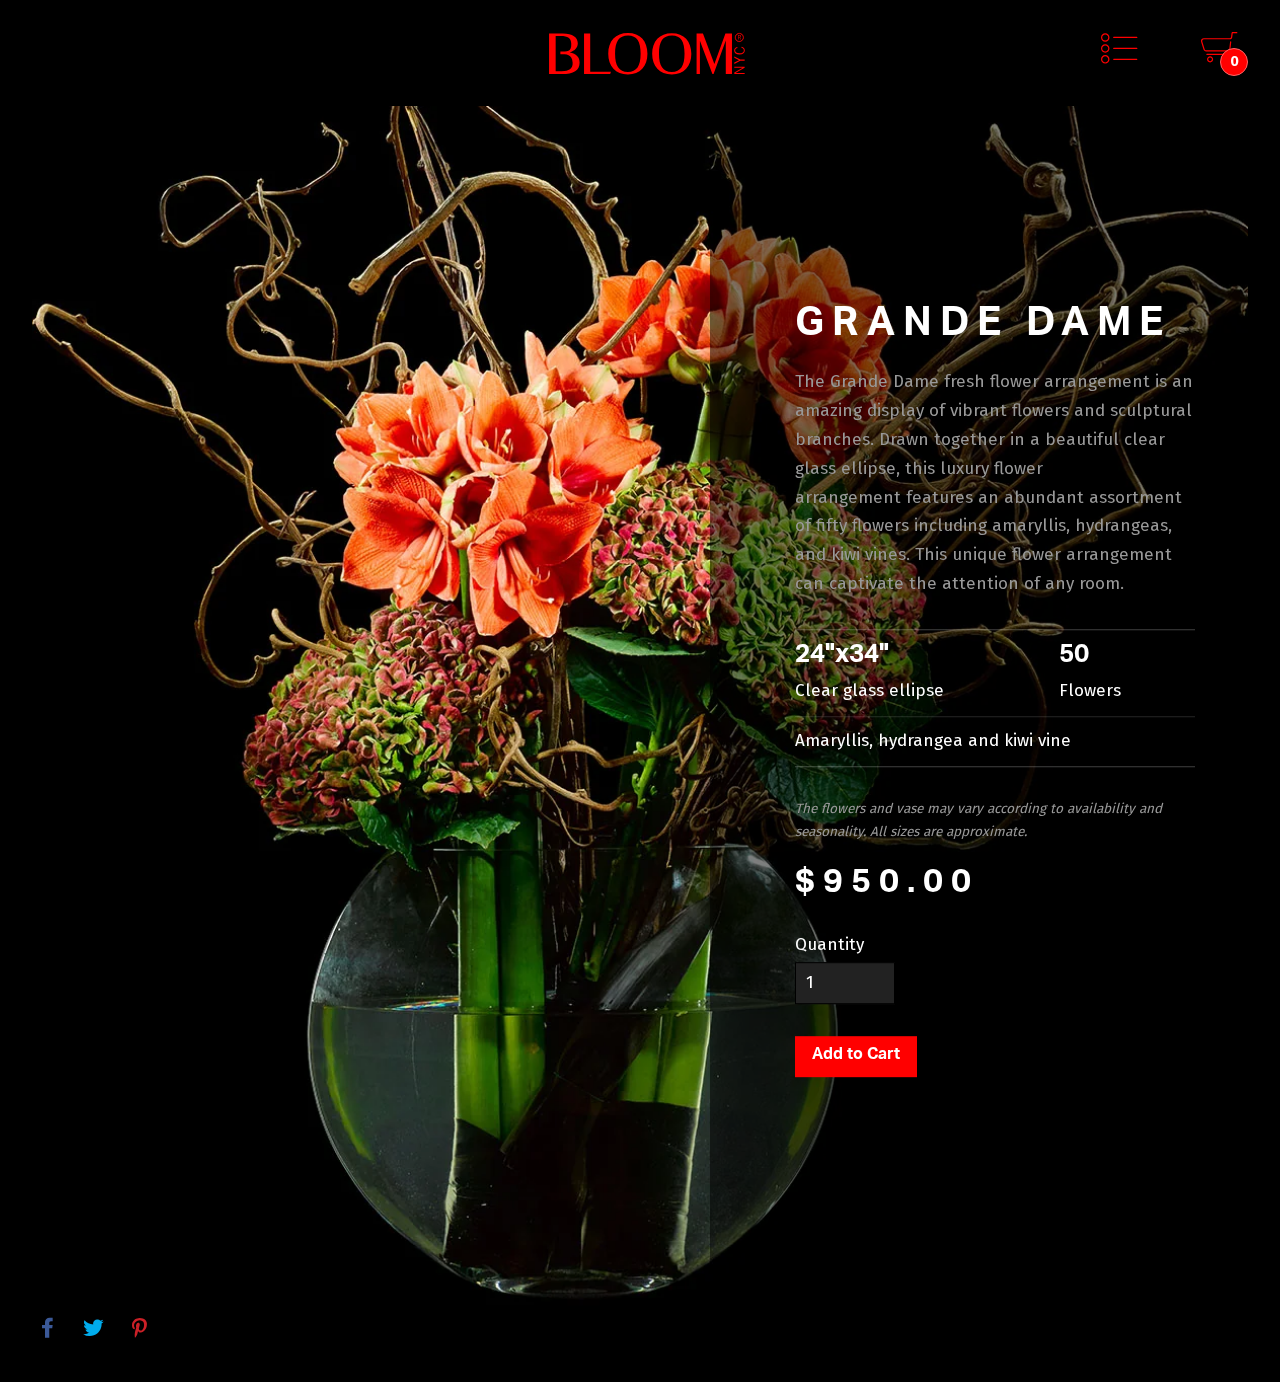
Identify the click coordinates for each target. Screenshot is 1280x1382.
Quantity (829, 944)
